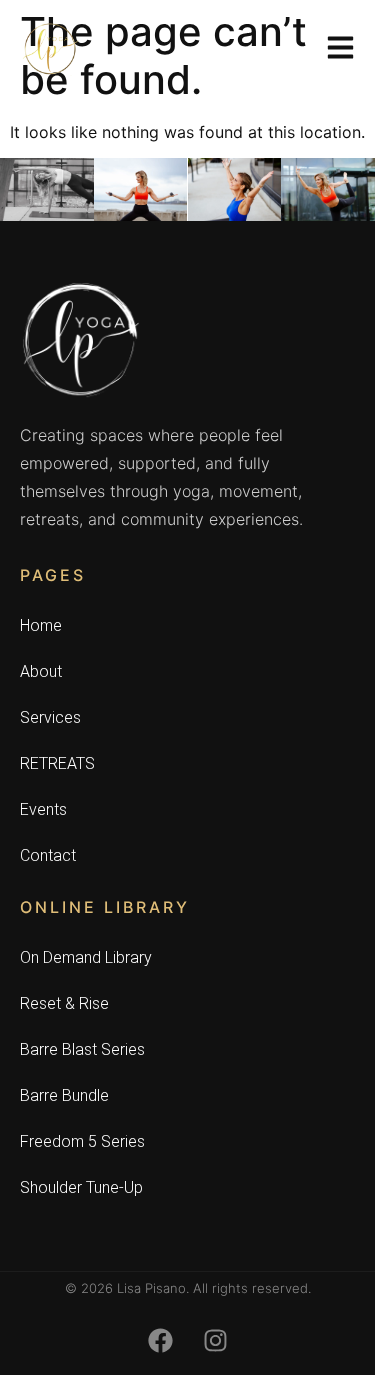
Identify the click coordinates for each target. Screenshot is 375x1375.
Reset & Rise (64, 1003)
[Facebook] (160, 1340)
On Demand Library (86, 957)
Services (50, 717)
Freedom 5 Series (82, 1141)
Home (41, 625)
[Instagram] (215, 1340)
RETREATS (57, 763)
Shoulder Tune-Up (81, 1187)
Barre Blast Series (82, 1049)
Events (43, 809)
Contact (48, 855)
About (41, 671)
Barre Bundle (64, 1095)
